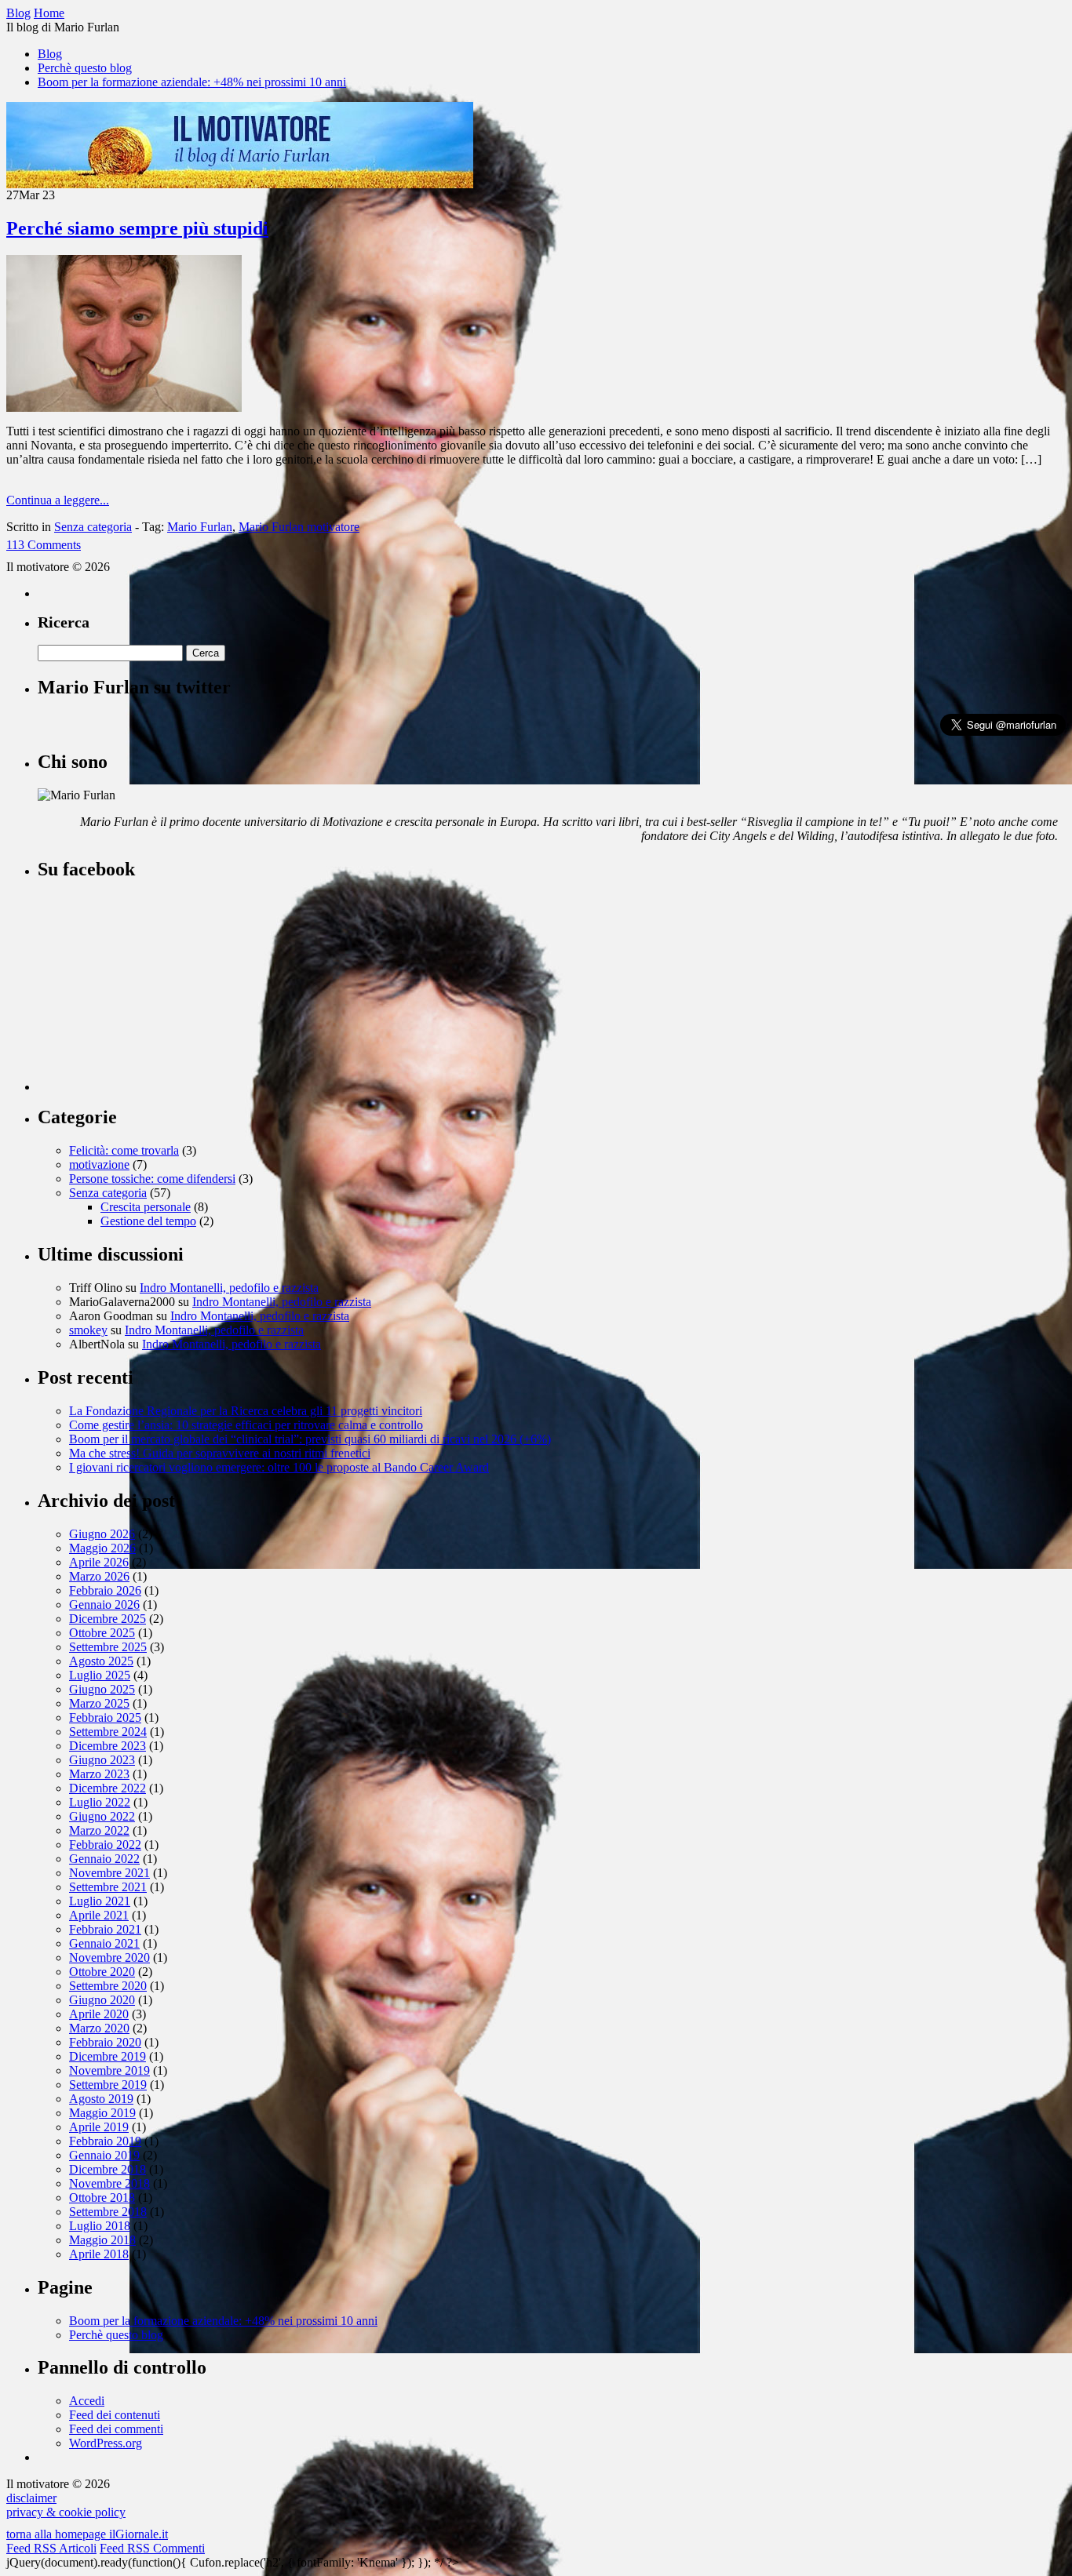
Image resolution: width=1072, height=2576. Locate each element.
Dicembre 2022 (108, 1788)
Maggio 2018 (102, 2240)
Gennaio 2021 (104, 1943)
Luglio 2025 (100, 1675)
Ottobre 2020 (102, 1972)
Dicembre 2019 (108, 2056)
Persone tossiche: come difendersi (152, 1179)
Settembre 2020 (108, 1986)
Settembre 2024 (108, 1732)
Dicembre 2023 (108, 1746)
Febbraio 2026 (105, 1590)
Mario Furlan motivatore (299, 527)
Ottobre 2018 (102, 2198)
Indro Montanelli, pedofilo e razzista (229, 1288)
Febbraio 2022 (105, 1845)
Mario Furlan (200, 527)
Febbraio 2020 (105, 2042)
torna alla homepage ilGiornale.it (87, 2534)
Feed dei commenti (116, 2429)
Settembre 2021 (108, 1887)
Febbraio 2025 (105, 1717)
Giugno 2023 (102, 1760)
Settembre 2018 (108, 2212)
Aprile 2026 (99, 1562)
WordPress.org (106, 2443)
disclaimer (31, 2498)
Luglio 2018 (100, 2226)
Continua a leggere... (58, 500)
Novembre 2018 (109, 2183)
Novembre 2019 (109, 2070)
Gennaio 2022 (104, 1859)
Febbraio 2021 (105, 1929)
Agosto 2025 (101, 1661)
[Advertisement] (155, 993)
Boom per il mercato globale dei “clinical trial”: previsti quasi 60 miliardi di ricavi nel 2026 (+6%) (310, 1439)
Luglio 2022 (100, 1802)
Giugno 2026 (102, 1534)
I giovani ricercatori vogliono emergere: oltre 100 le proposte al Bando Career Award (279, 1467)
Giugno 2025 (102, 1689)
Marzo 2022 (99, 1830)
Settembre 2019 (108, 2085)
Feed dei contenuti (115, 2415)
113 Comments (44, 545)
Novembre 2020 (109, 1957)
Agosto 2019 (101, 2099)
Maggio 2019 (102, 2113)
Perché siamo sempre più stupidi (137, 228)
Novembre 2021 (109, 1873)
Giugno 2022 (102, 1816)
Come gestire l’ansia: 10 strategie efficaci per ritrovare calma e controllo (246, 1425)
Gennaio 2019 (104, 2155)
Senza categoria (93, 527)
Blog (50, 54)
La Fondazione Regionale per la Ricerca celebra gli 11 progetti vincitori (246, 1411)
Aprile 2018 (99, 2254)
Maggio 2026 (102, 1548)
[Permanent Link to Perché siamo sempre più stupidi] (124, 408)
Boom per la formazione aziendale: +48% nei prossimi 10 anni (192, 82)
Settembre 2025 (108, 1647)
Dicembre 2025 (108, 1619)
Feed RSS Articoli (51, 2548)
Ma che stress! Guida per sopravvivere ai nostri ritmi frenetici (220, 1453)
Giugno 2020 (102, 2000)
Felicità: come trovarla (124, 1150)
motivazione (99, 1164)
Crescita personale (146, 1207)
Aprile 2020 (99, 2014)
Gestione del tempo (148, 1221)
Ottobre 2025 (102, 1633)
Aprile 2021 (99, 1915)
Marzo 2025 (99, 1703)
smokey (88, 1330)
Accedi (87, 2401)
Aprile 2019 (99, 2127)
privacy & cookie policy (66, 2512)
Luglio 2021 (100, 1901)
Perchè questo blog (85, 68)
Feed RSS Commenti (152, 2548)
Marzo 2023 (99, 1774)
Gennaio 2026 (104, 1605)
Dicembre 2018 (108, 2169)
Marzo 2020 (99, 2028)
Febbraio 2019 (105, 2141)
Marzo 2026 (99, 1576)
